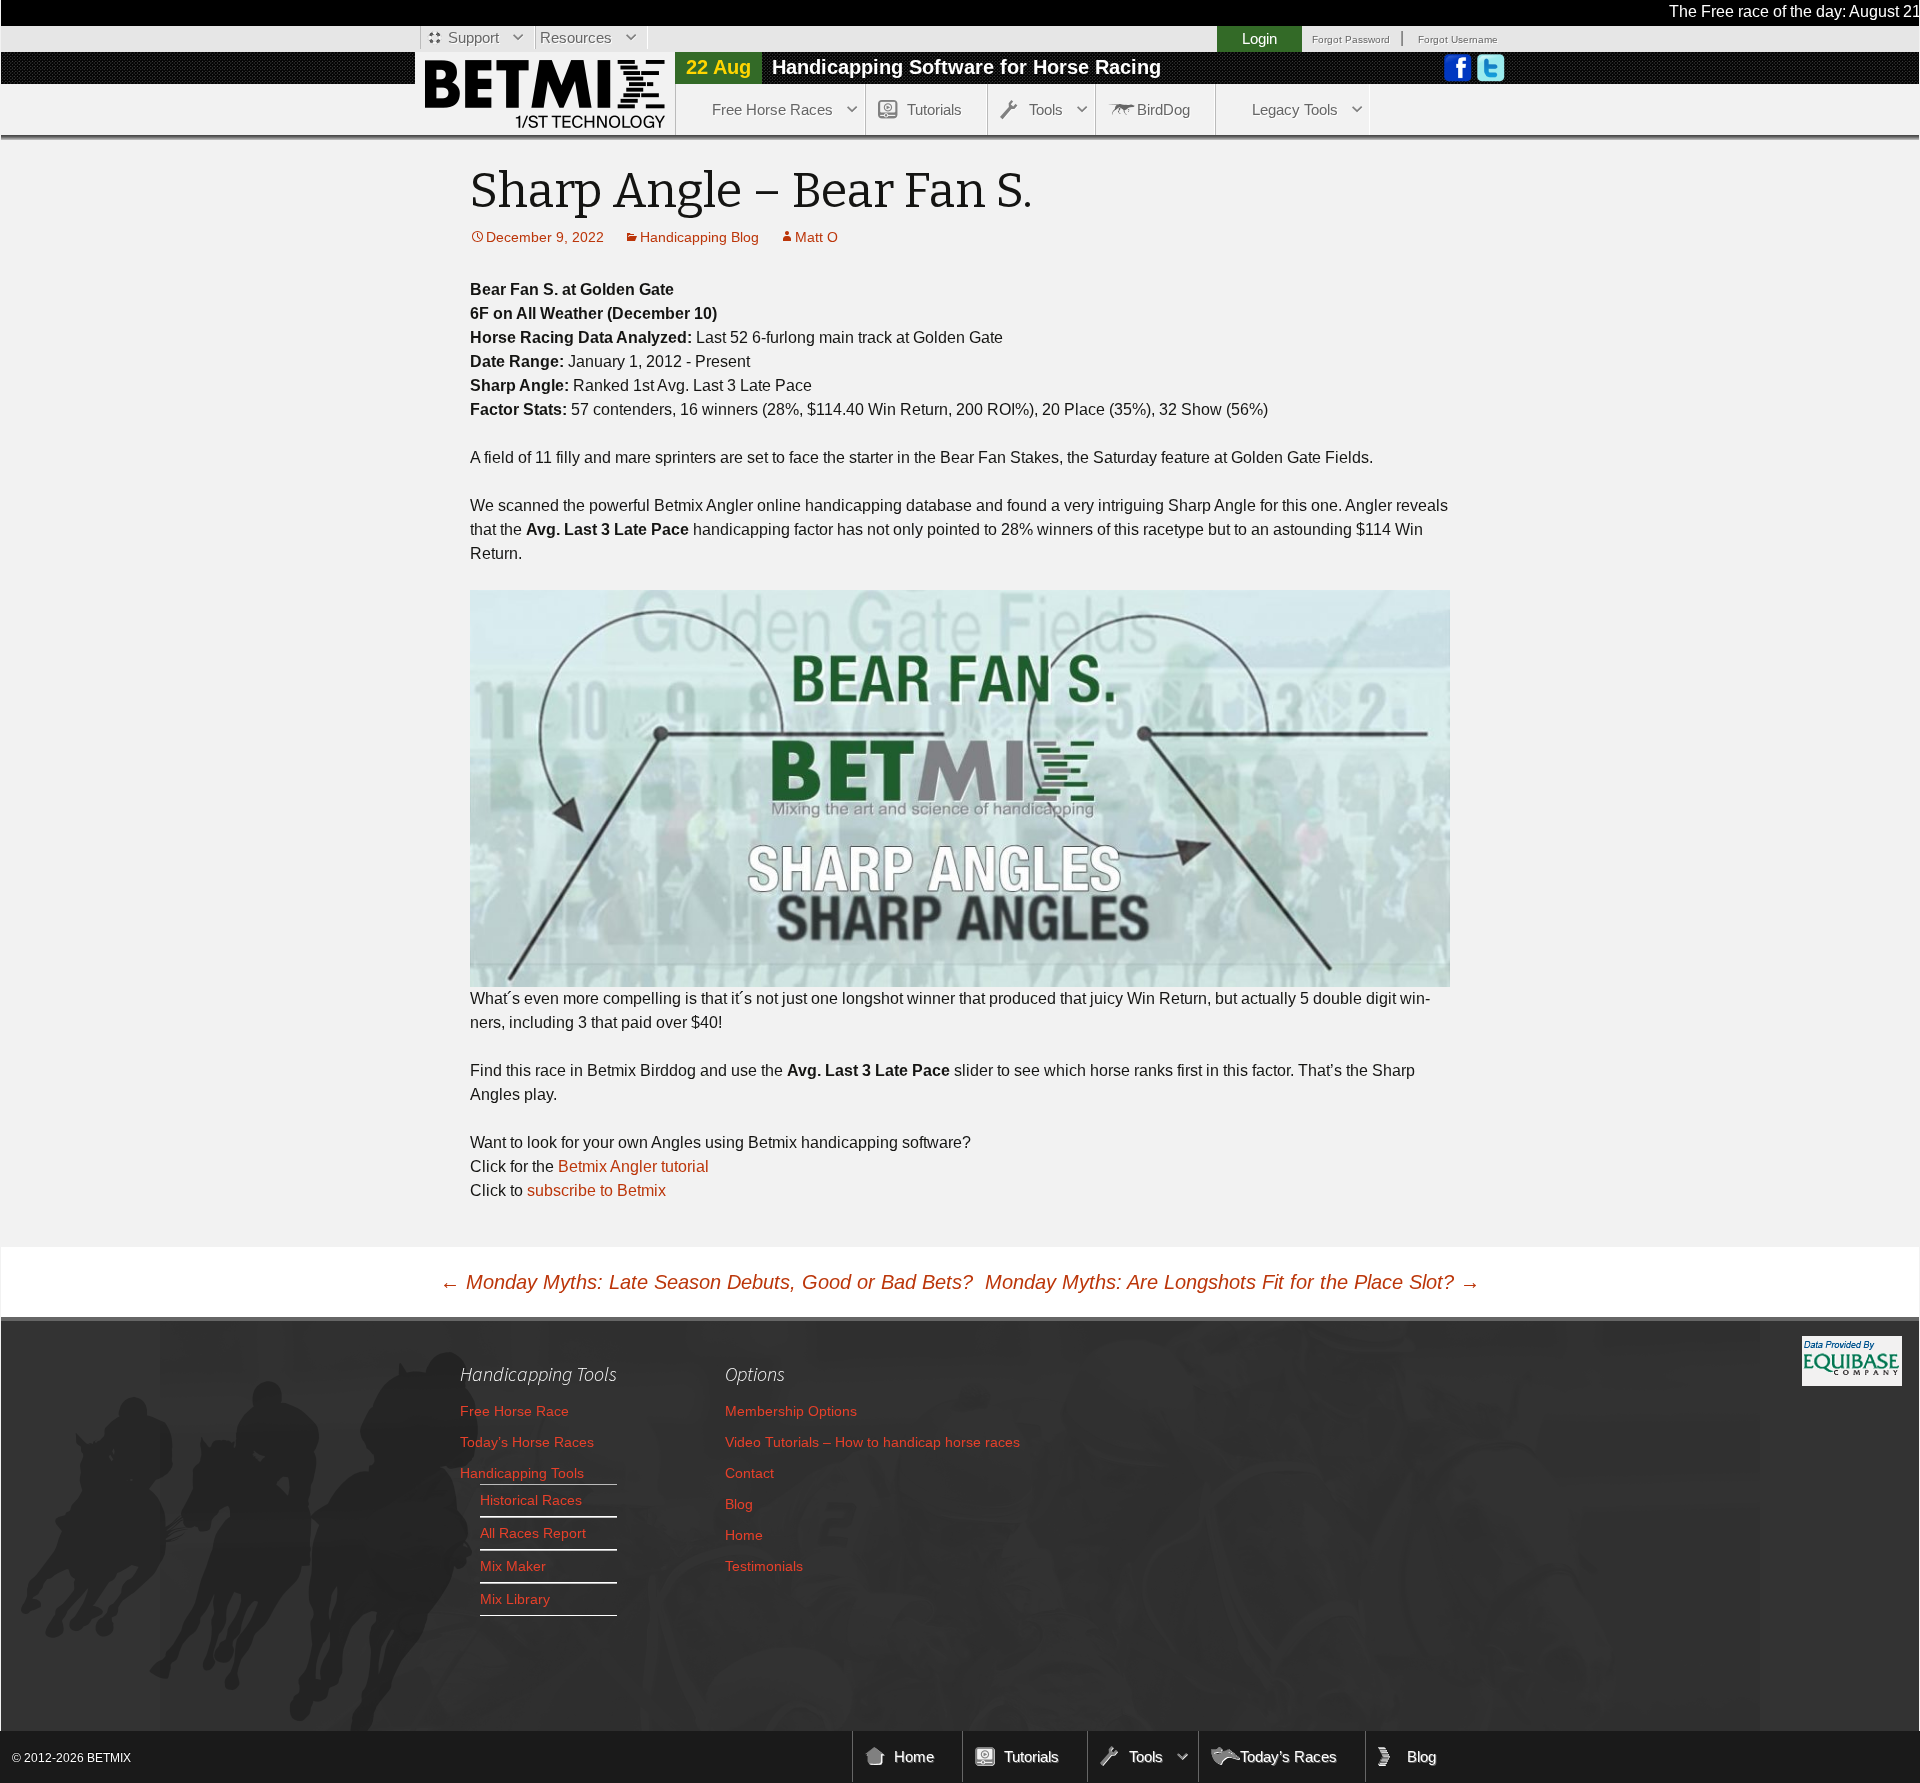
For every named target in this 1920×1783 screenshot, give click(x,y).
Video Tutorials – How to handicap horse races (872, 1442)
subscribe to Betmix (596, 1190)
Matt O (816, 237)
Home (744, 1535)
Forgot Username (1458, 39)
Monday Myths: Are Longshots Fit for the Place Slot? (1232, 1282)
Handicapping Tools (522, 1473)
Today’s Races (1288, 1756)
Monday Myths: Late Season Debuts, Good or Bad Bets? (706, 1282)
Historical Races (531, 1500)
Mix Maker (513, 1566)
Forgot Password (1351, 39)
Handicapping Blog (699, 237)
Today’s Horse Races (527, 1442)
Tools (1046, 109)
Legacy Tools (1295, 109)
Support (473, 37)
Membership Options (791, 1411)
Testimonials (764, 1566)
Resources (576, 37)
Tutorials (934, 109)
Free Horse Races (772, 109)
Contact (749, 1473)
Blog (739, 1504)
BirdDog (1163, 109)
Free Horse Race (514, 1411)
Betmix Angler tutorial (633, 1166)
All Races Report (533, 1533)
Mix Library (515, 1599)
